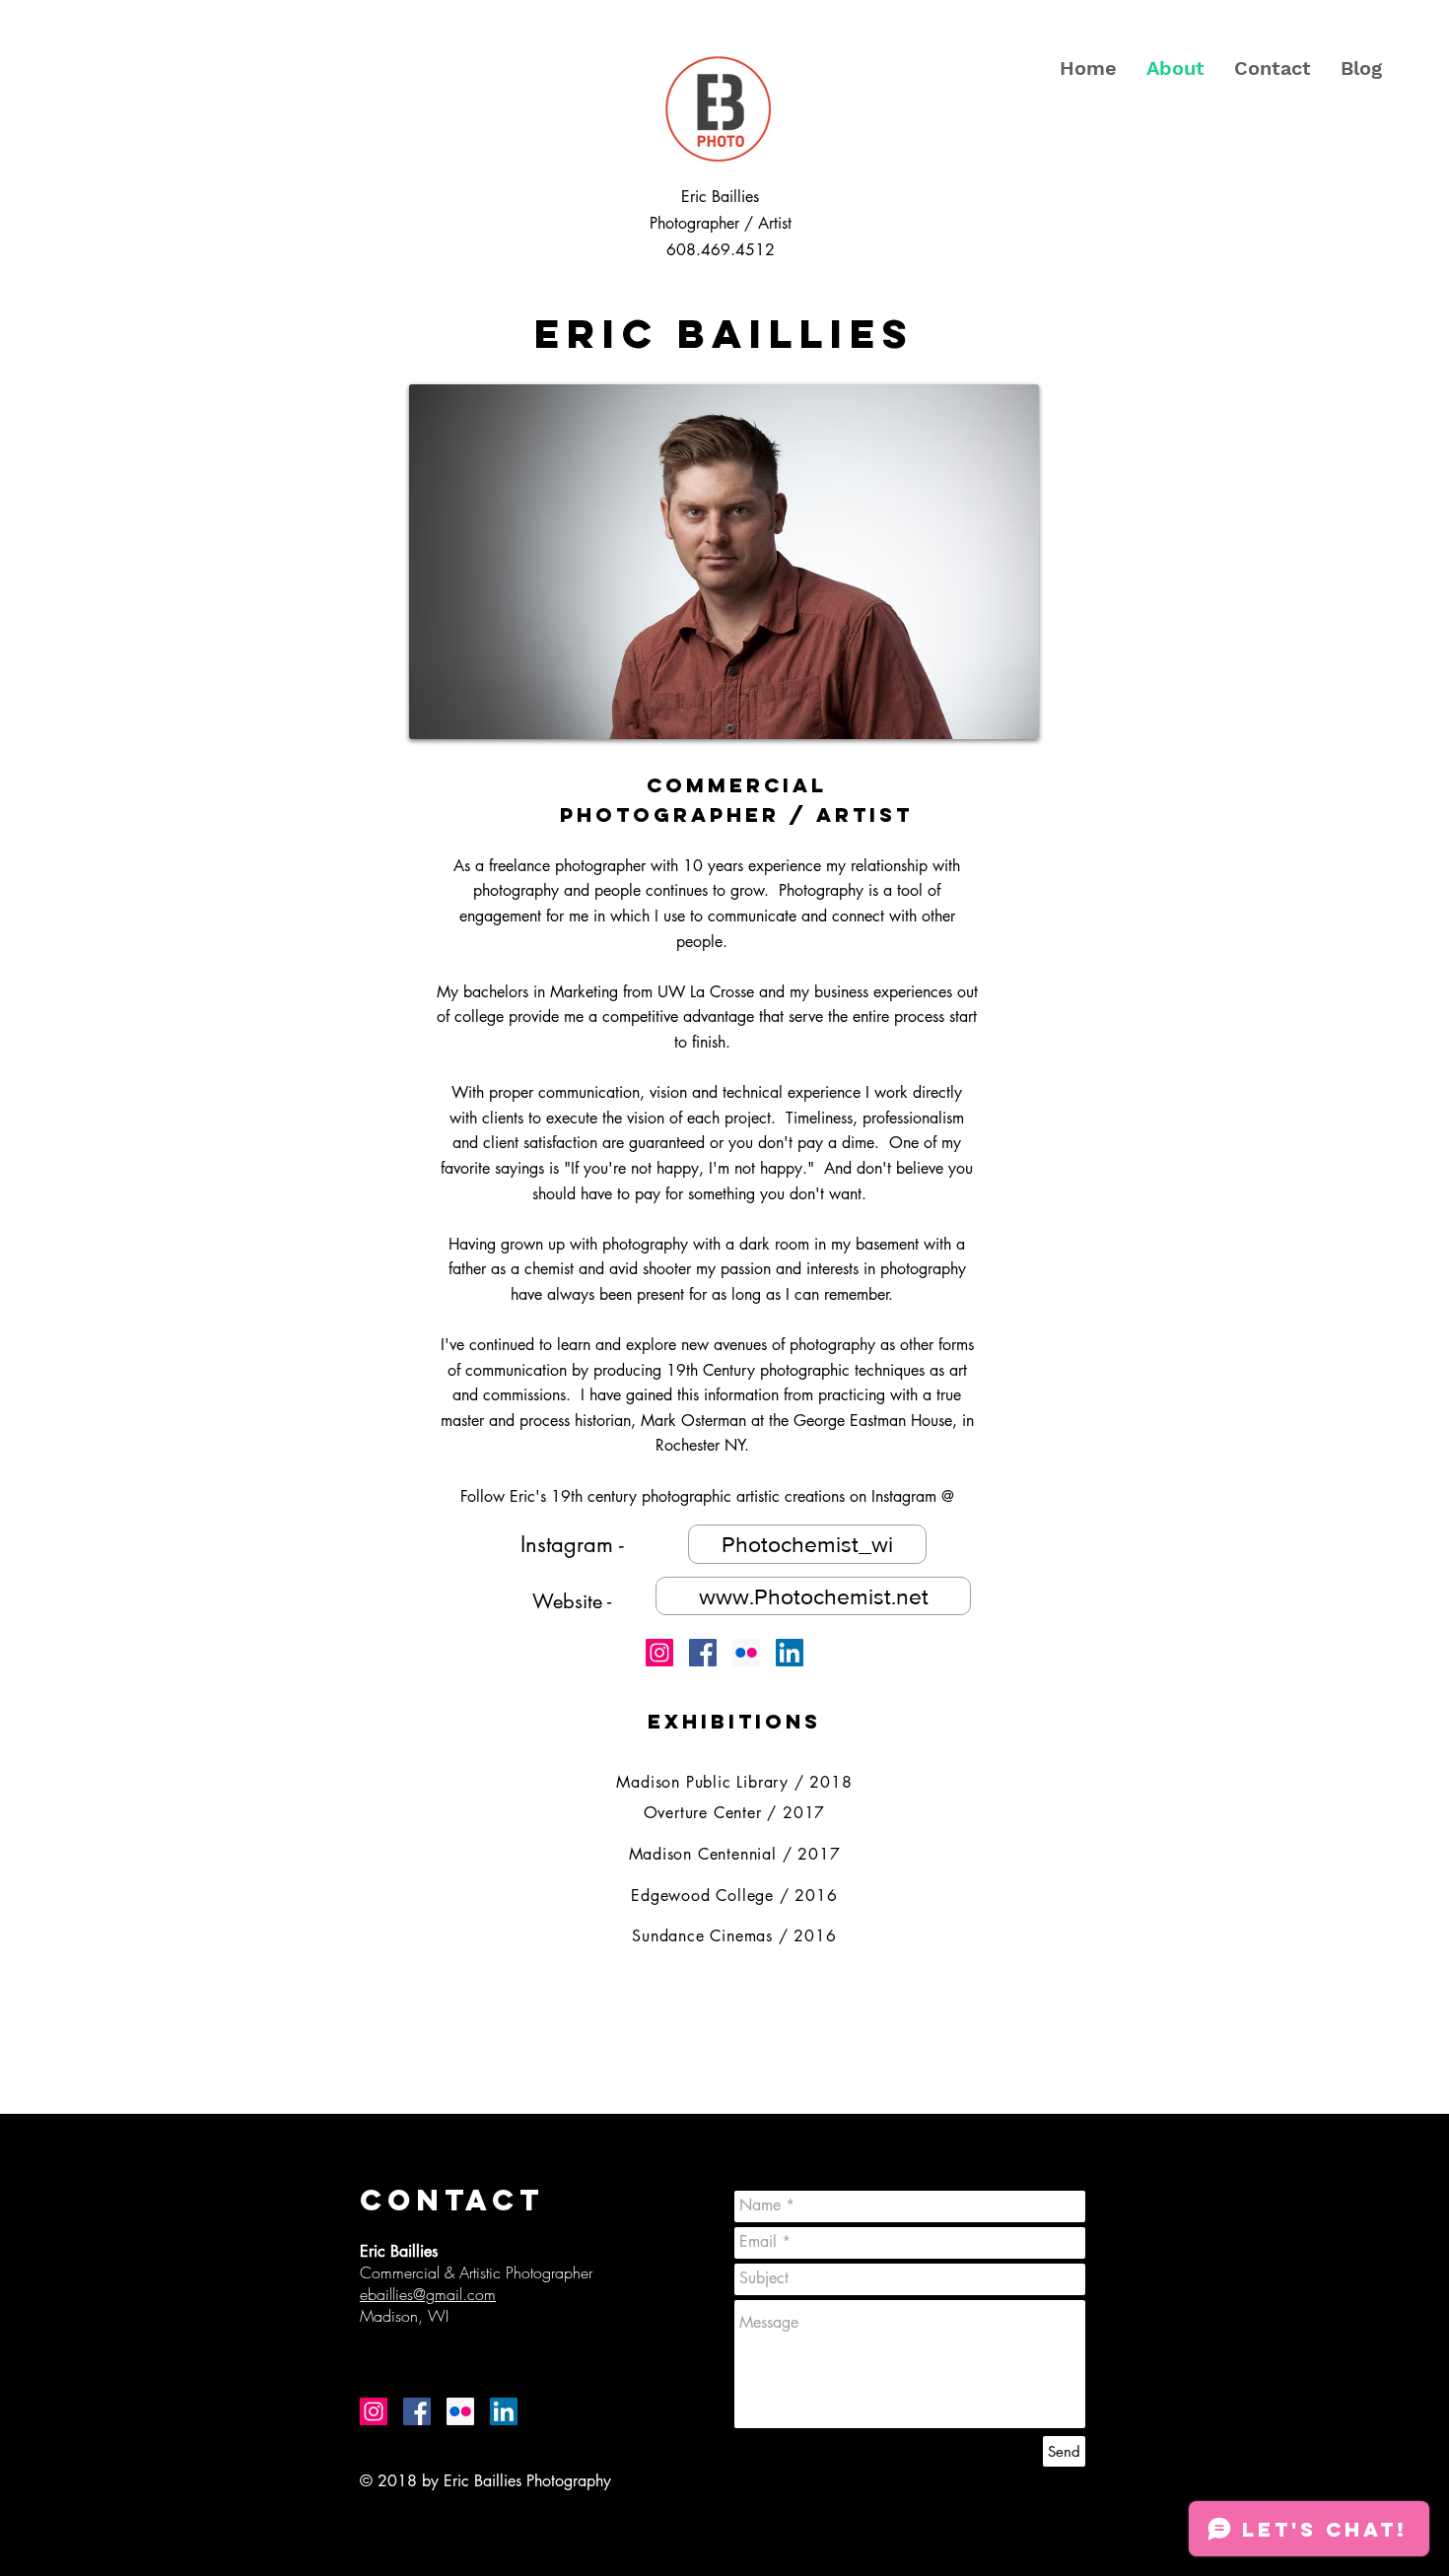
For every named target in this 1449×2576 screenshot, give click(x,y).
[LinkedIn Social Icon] (790, 1653)
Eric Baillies (720, 197)
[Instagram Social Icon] (659, 1653)
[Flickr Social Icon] (746, 1653)
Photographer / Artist (721, 223)
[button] (685, 1493)
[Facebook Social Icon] (703, 1653)
